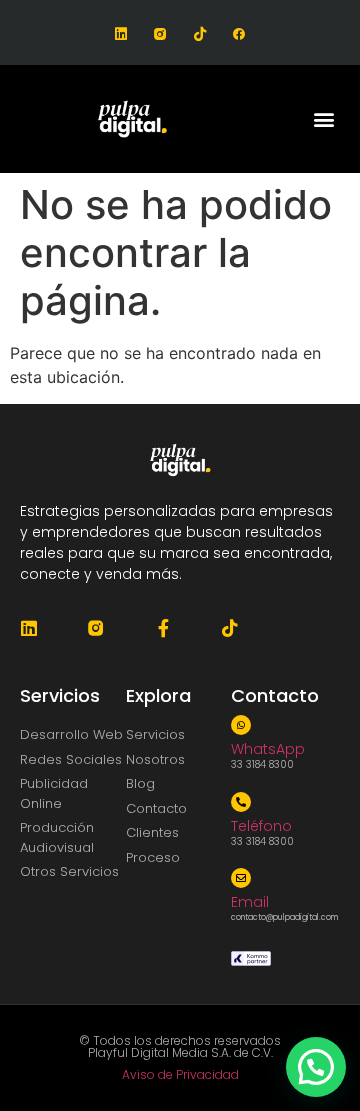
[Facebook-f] (163, 628)
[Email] (241, 878)
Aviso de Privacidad (180, 1074)
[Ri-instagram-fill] (160, 34)
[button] (323, 119)
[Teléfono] (241, 802)
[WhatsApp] (241, 725)
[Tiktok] (199, 34)
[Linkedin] (121, 34)
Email (250, 902)
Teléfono (261, 826)
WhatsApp (268, 749)
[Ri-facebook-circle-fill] (238, 34)
